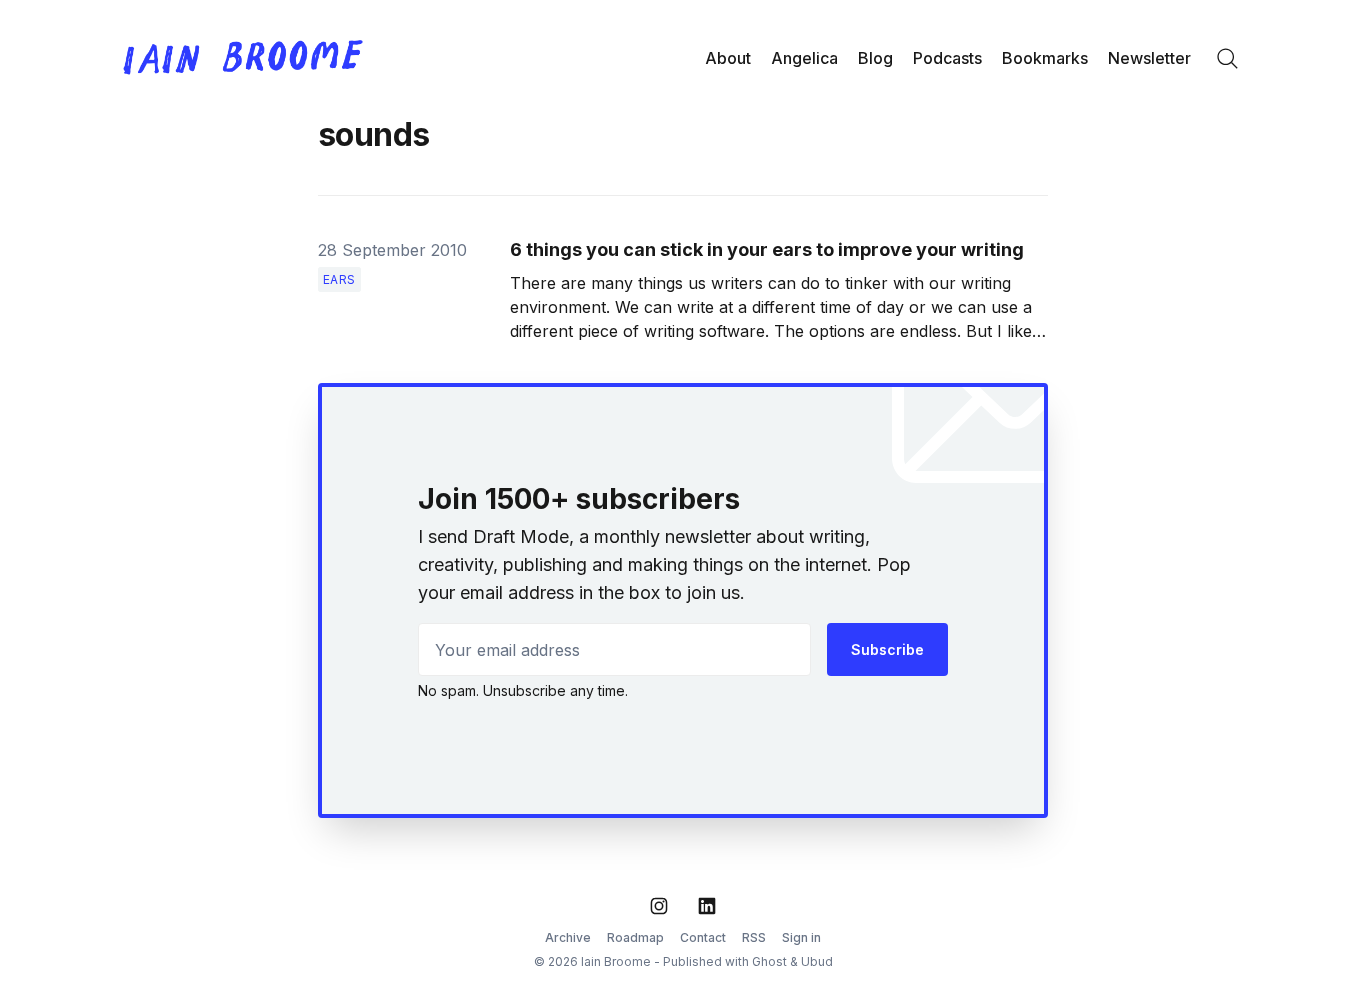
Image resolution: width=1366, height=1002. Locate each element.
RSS (754, 937)
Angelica (804, 58)
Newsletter (1149, 58)
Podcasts (947, 58)
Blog (875, 58)
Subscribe (887, 649)
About (728, 58)
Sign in (801, 937)
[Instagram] (659, 906)
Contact (703, 937)
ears (339, 279)
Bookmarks (1045, 58)
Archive (568, 937)
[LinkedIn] (707, 906)
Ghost (769, 961)
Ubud (817, 961)
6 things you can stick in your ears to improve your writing (767, 249)
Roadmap (635, 937)
